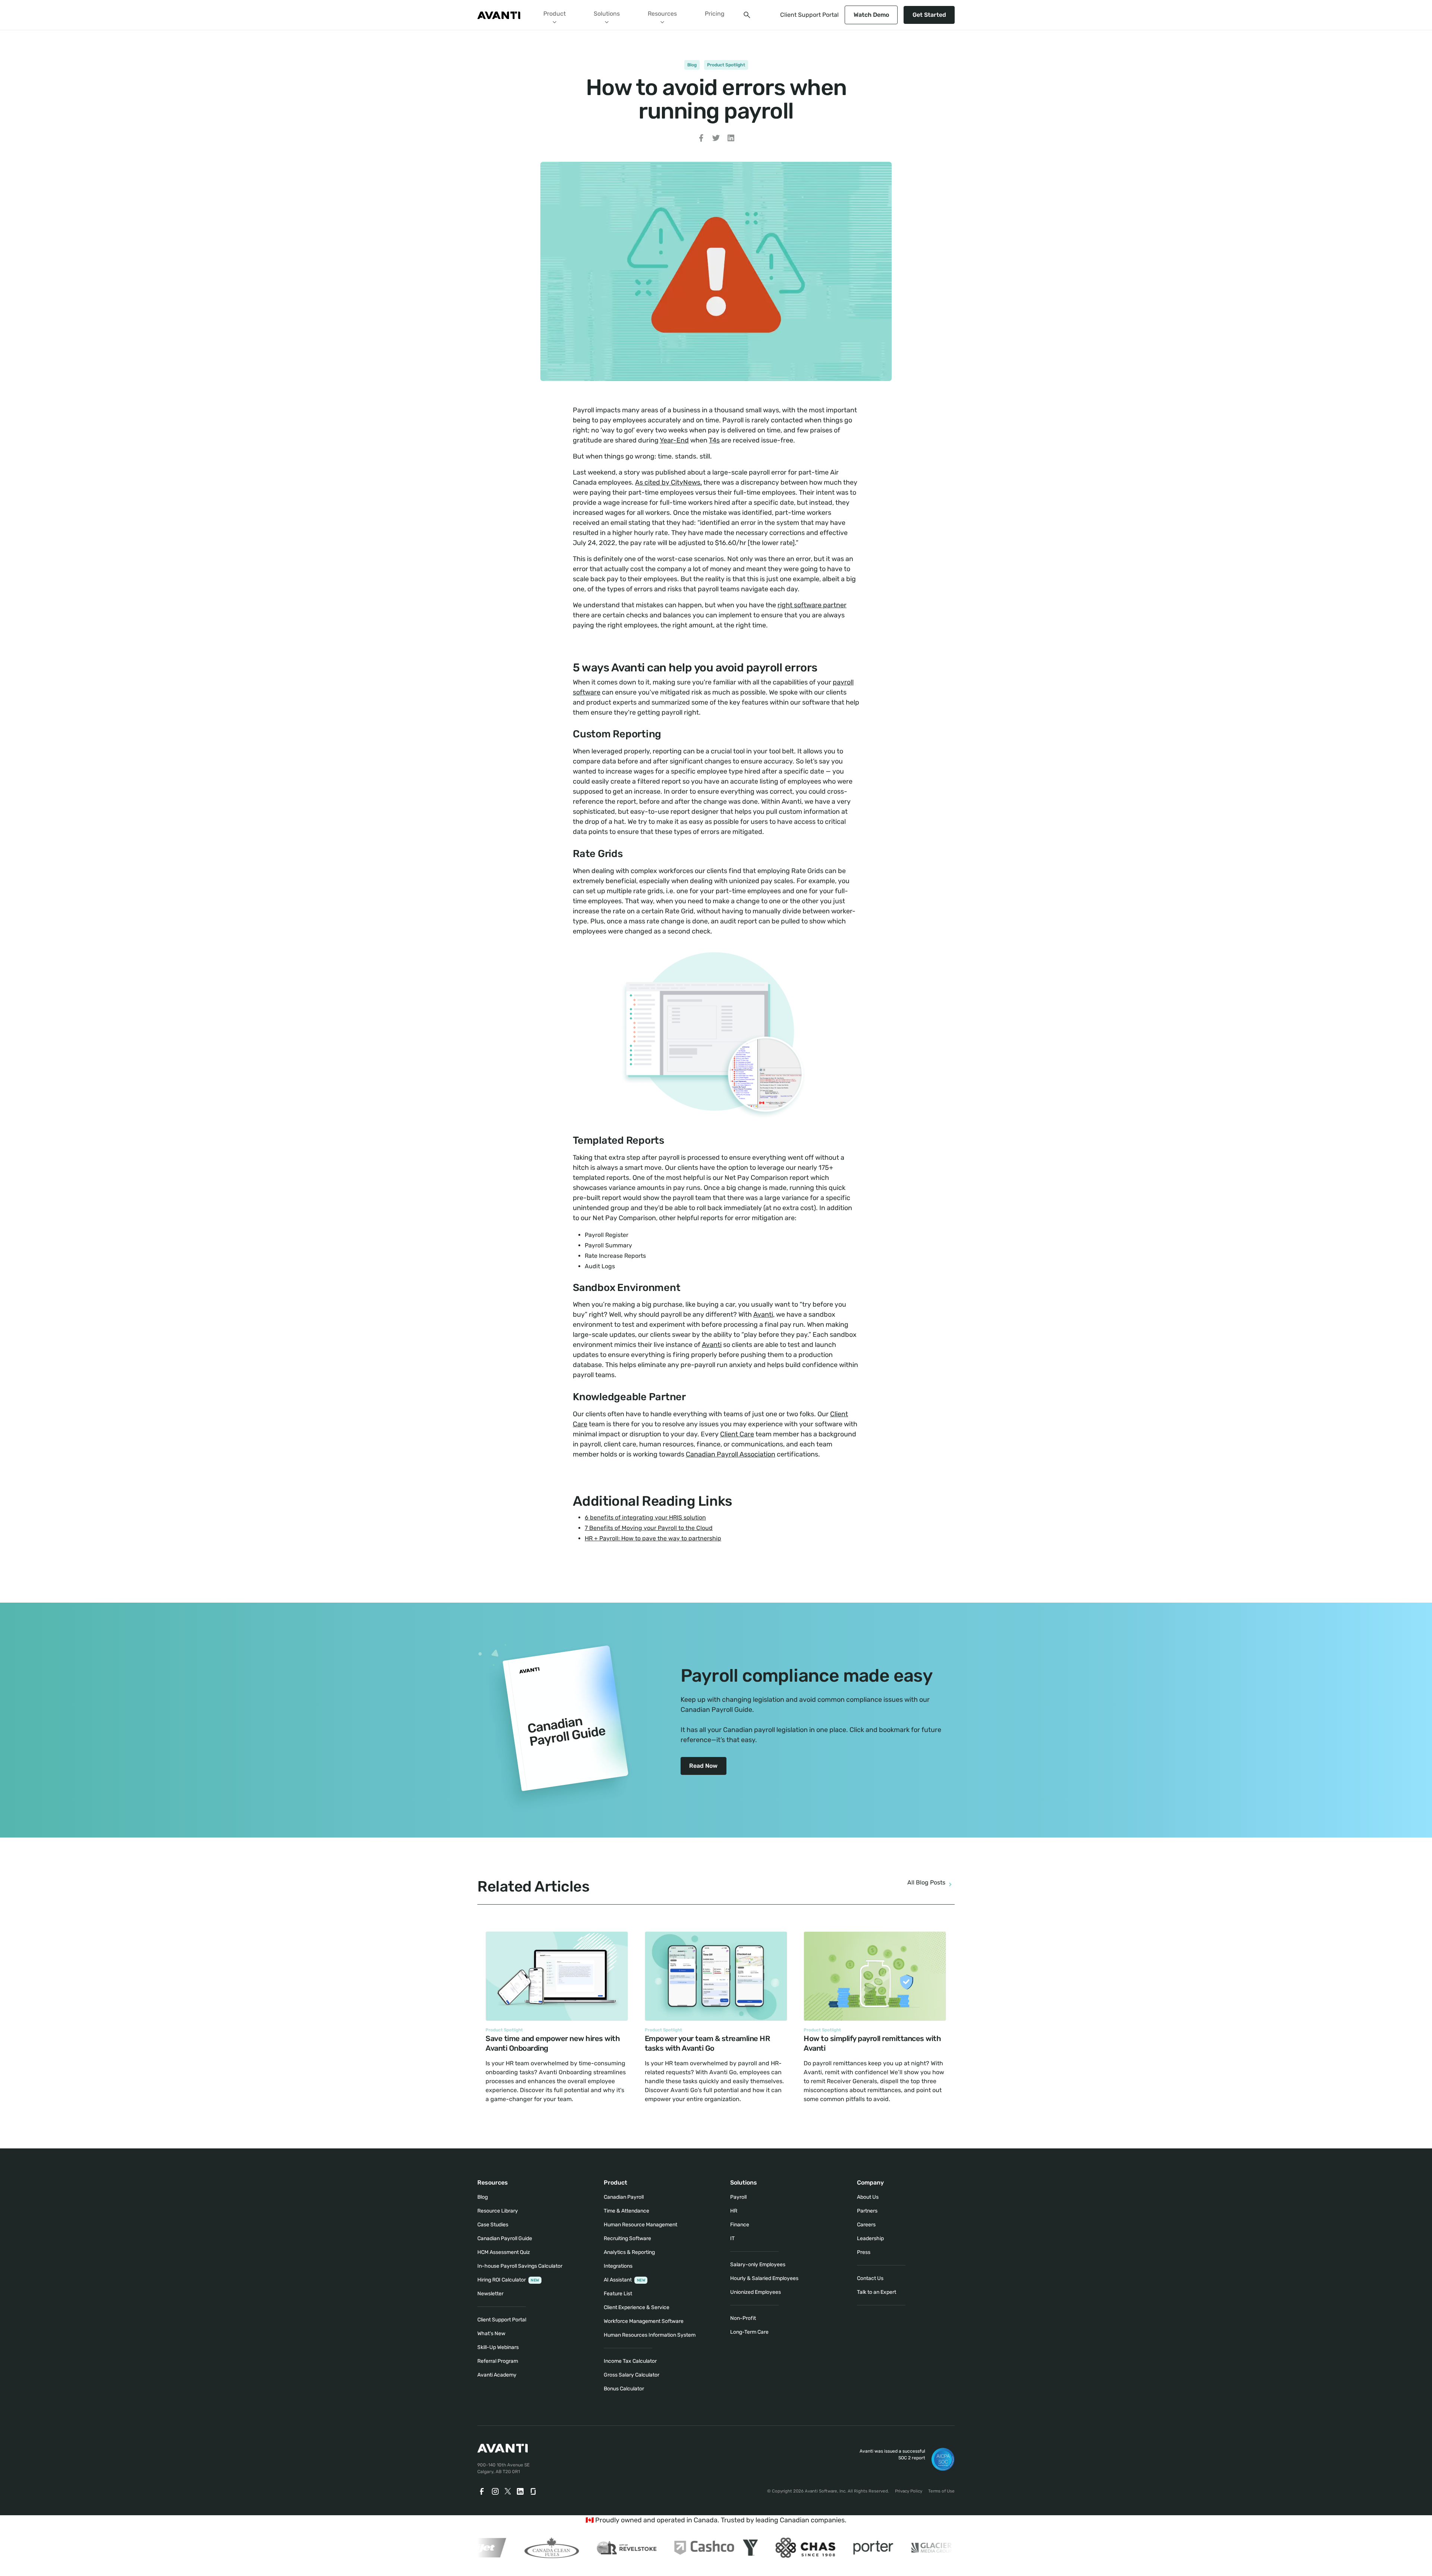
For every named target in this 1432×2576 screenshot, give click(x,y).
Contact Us (870, 2278)
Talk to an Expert (877, 2292)
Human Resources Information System (650, 2335)
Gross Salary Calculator (632, 2375)
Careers (866, 2225)
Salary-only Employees (758, 2265)
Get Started (929, 15)
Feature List (618, 2294)
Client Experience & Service (637, 2307)
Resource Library (498, 2211)
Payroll (738, 2197)
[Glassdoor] (534, 2491)
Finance (740, 2225)
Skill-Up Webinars (498, 2347)
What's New (491, 2333)
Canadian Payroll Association (731, 1454)
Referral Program (498, 2361)
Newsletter (490, 2294)
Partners (867, 2211)
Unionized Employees (756, 2292)
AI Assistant (624, 2280)
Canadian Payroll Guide (505, 2238)
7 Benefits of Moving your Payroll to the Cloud (649, 1528)
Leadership (870, 2238)
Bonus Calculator (624, 2389)
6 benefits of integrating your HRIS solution (645, 1517)
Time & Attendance (626, 2211)
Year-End (674, 440)
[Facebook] (482, 2491)
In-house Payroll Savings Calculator (520, 2266)
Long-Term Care (749, 2332)
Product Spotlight (726, 65)
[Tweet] (716, 139)
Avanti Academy (497, 2375)
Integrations (618, 2266)
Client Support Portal (809, 15)
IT (732, 2238)
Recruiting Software (627, 2238)
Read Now (703, 1766)
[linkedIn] (520, 2491)
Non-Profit (743, 2318)
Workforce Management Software (644, 2321)
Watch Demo (871, 15)
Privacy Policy (909, 2491)
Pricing (715, 14)
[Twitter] (508, 2491)
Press (864, 2252)
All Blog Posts (926, 1882)
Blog (692, 65)
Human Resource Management (640, 2225)
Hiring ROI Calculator (508, 2280)
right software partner (812, 605)
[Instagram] (495, 2491)
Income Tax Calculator (630, 2361)
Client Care (737, 1434)
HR (734, 2211)
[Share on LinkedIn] (731, 139)
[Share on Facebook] (701, 139)
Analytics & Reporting (629, 2252)
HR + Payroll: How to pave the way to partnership (653, 1538)
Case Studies (493, 2225)
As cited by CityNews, (668, 482)
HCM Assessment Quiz (504, 2252)
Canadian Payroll (624, 2197)
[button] (555, 15)
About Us (868, 2197)
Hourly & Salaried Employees (764, 2278)
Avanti (763, 1314)
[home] (499, 15)
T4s (714, 440)
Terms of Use (941, 2491)
